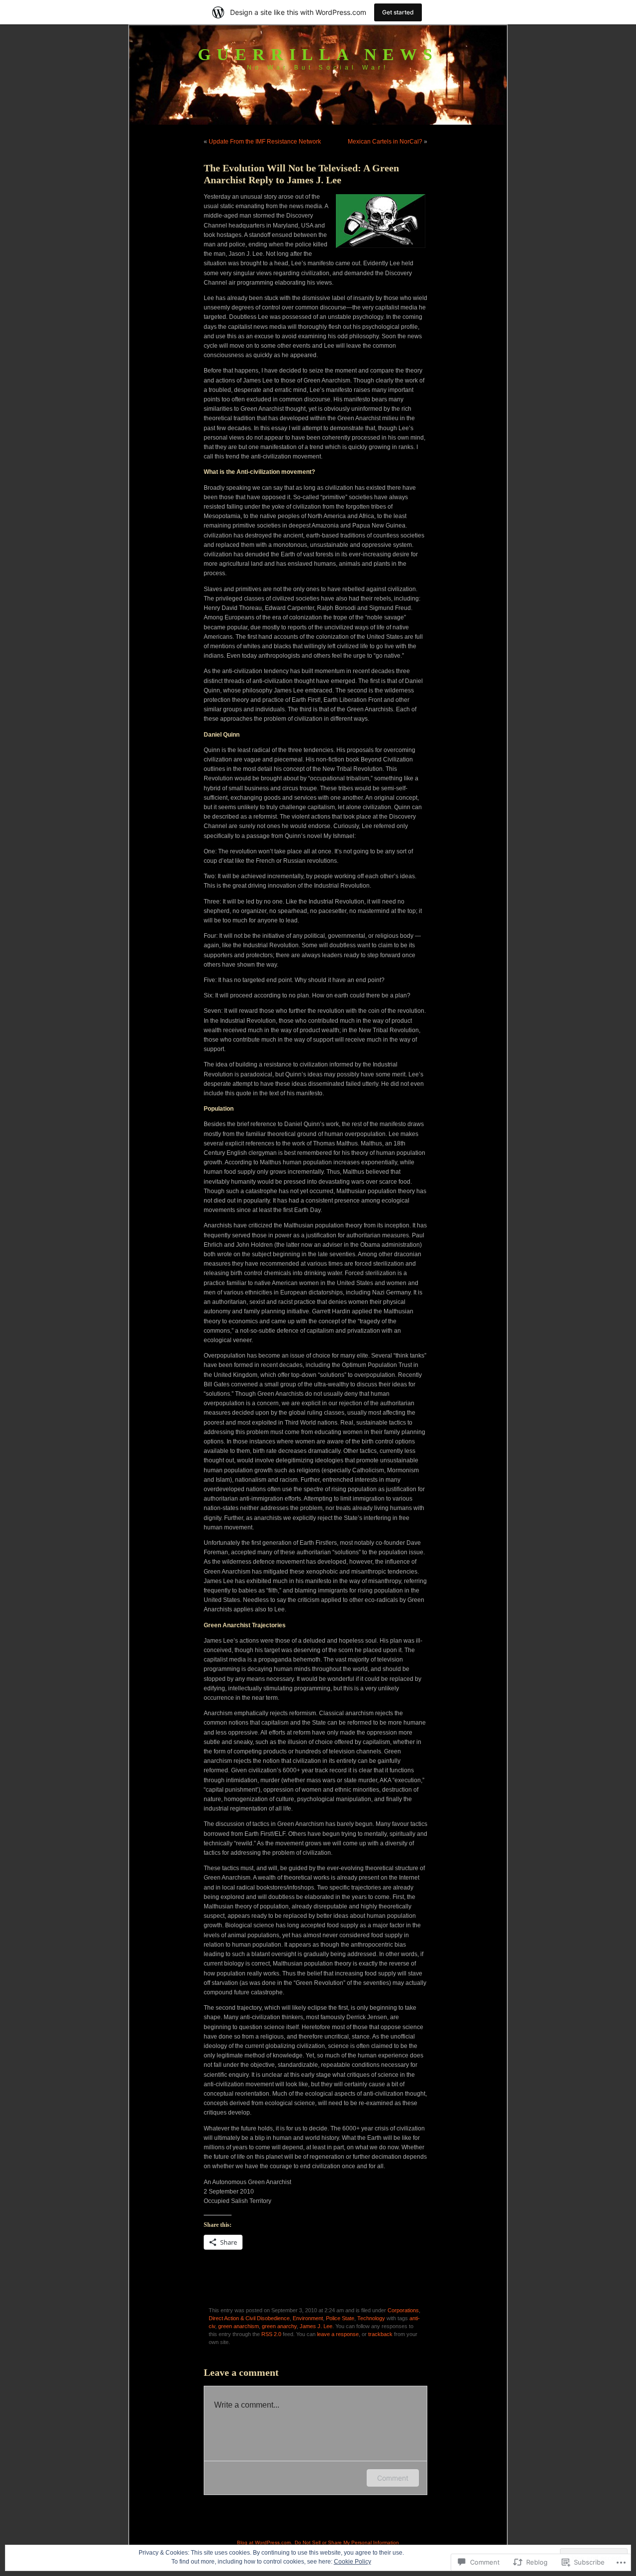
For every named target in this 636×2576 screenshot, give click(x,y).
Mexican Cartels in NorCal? (385, 142)
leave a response (338, 2334)
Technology (371, 2318)
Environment (308, 2318)
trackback (380, 2334)
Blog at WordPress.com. (265, 2542)
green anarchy (279, 2326)
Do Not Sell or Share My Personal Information (347, 2542)
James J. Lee (316, 2326)
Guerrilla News (318, 54)
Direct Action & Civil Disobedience (249, 2318)
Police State (340, 2318)
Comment (393, 2478)
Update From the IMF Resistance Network (265, 142)
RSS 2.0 (271, 2334)
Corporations (403, 2310)
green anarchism (238, 2326)
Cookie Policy (353, 2562)
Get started (398, 12)
